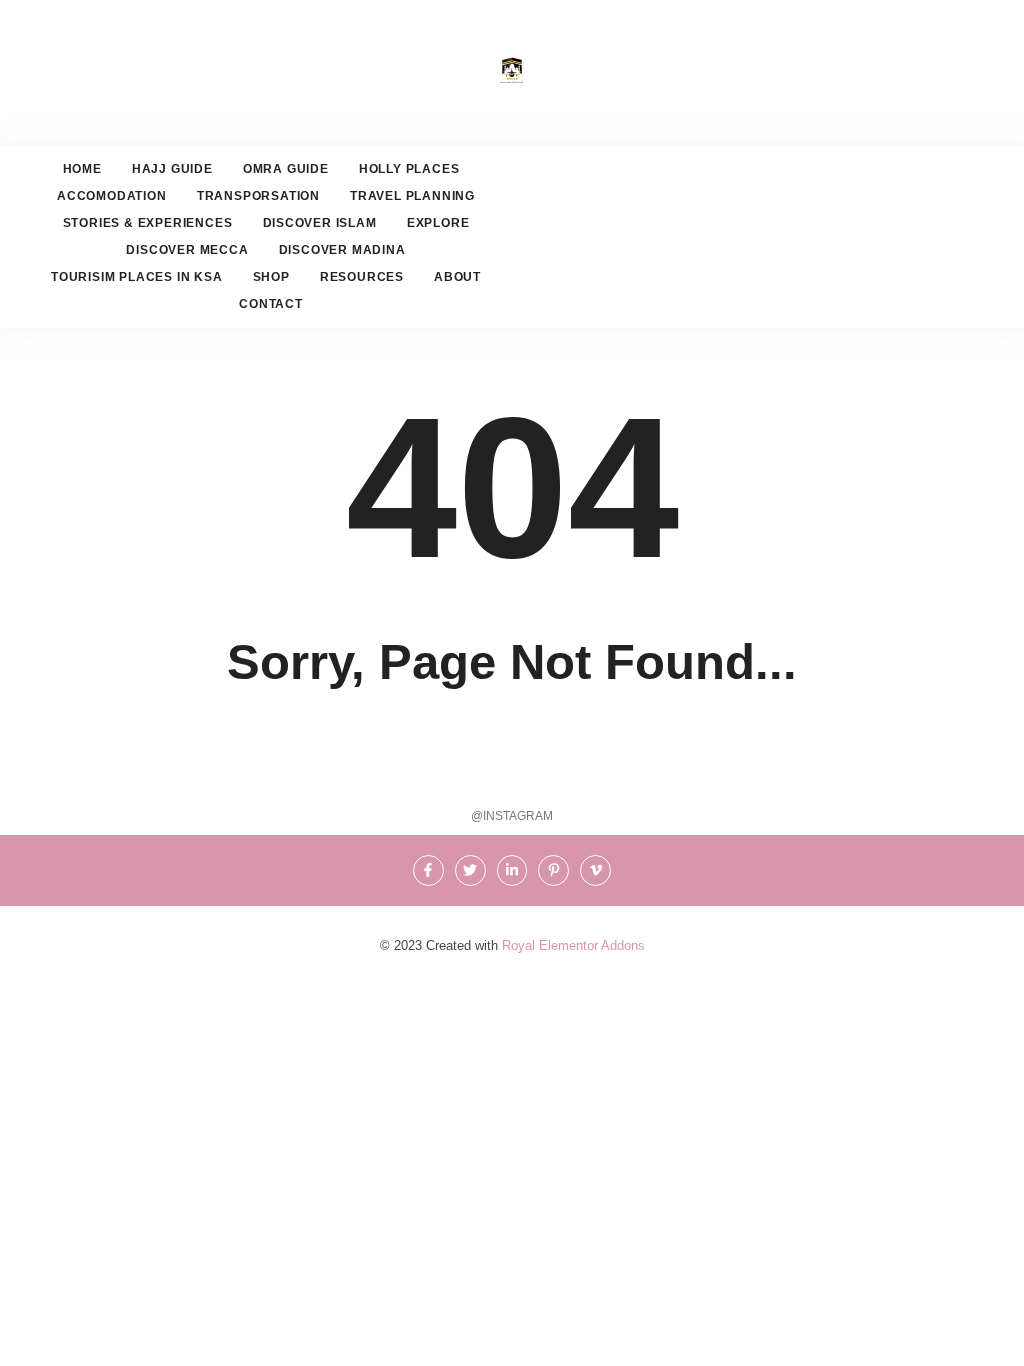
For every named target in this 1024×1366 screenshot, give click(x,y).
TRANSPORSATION (258, 196)
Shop (271, 277)
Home (82, 169)
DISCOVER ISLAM (320, 223)
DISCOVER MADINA (342, 250)
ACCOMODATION (112, 196)
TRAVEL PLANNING (412, 196)
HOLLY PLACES (409, 169)
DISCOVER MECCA (187, 250)
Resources (362, 277)
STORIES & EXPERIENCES (148, 223)
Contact (271, 304)
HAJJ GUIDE (172, 169)
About (457, 277)
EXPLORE (438, 223)
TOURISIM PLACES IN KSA (137, 277)
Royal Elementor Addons (573, 945)
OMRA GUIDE (286, 169)
